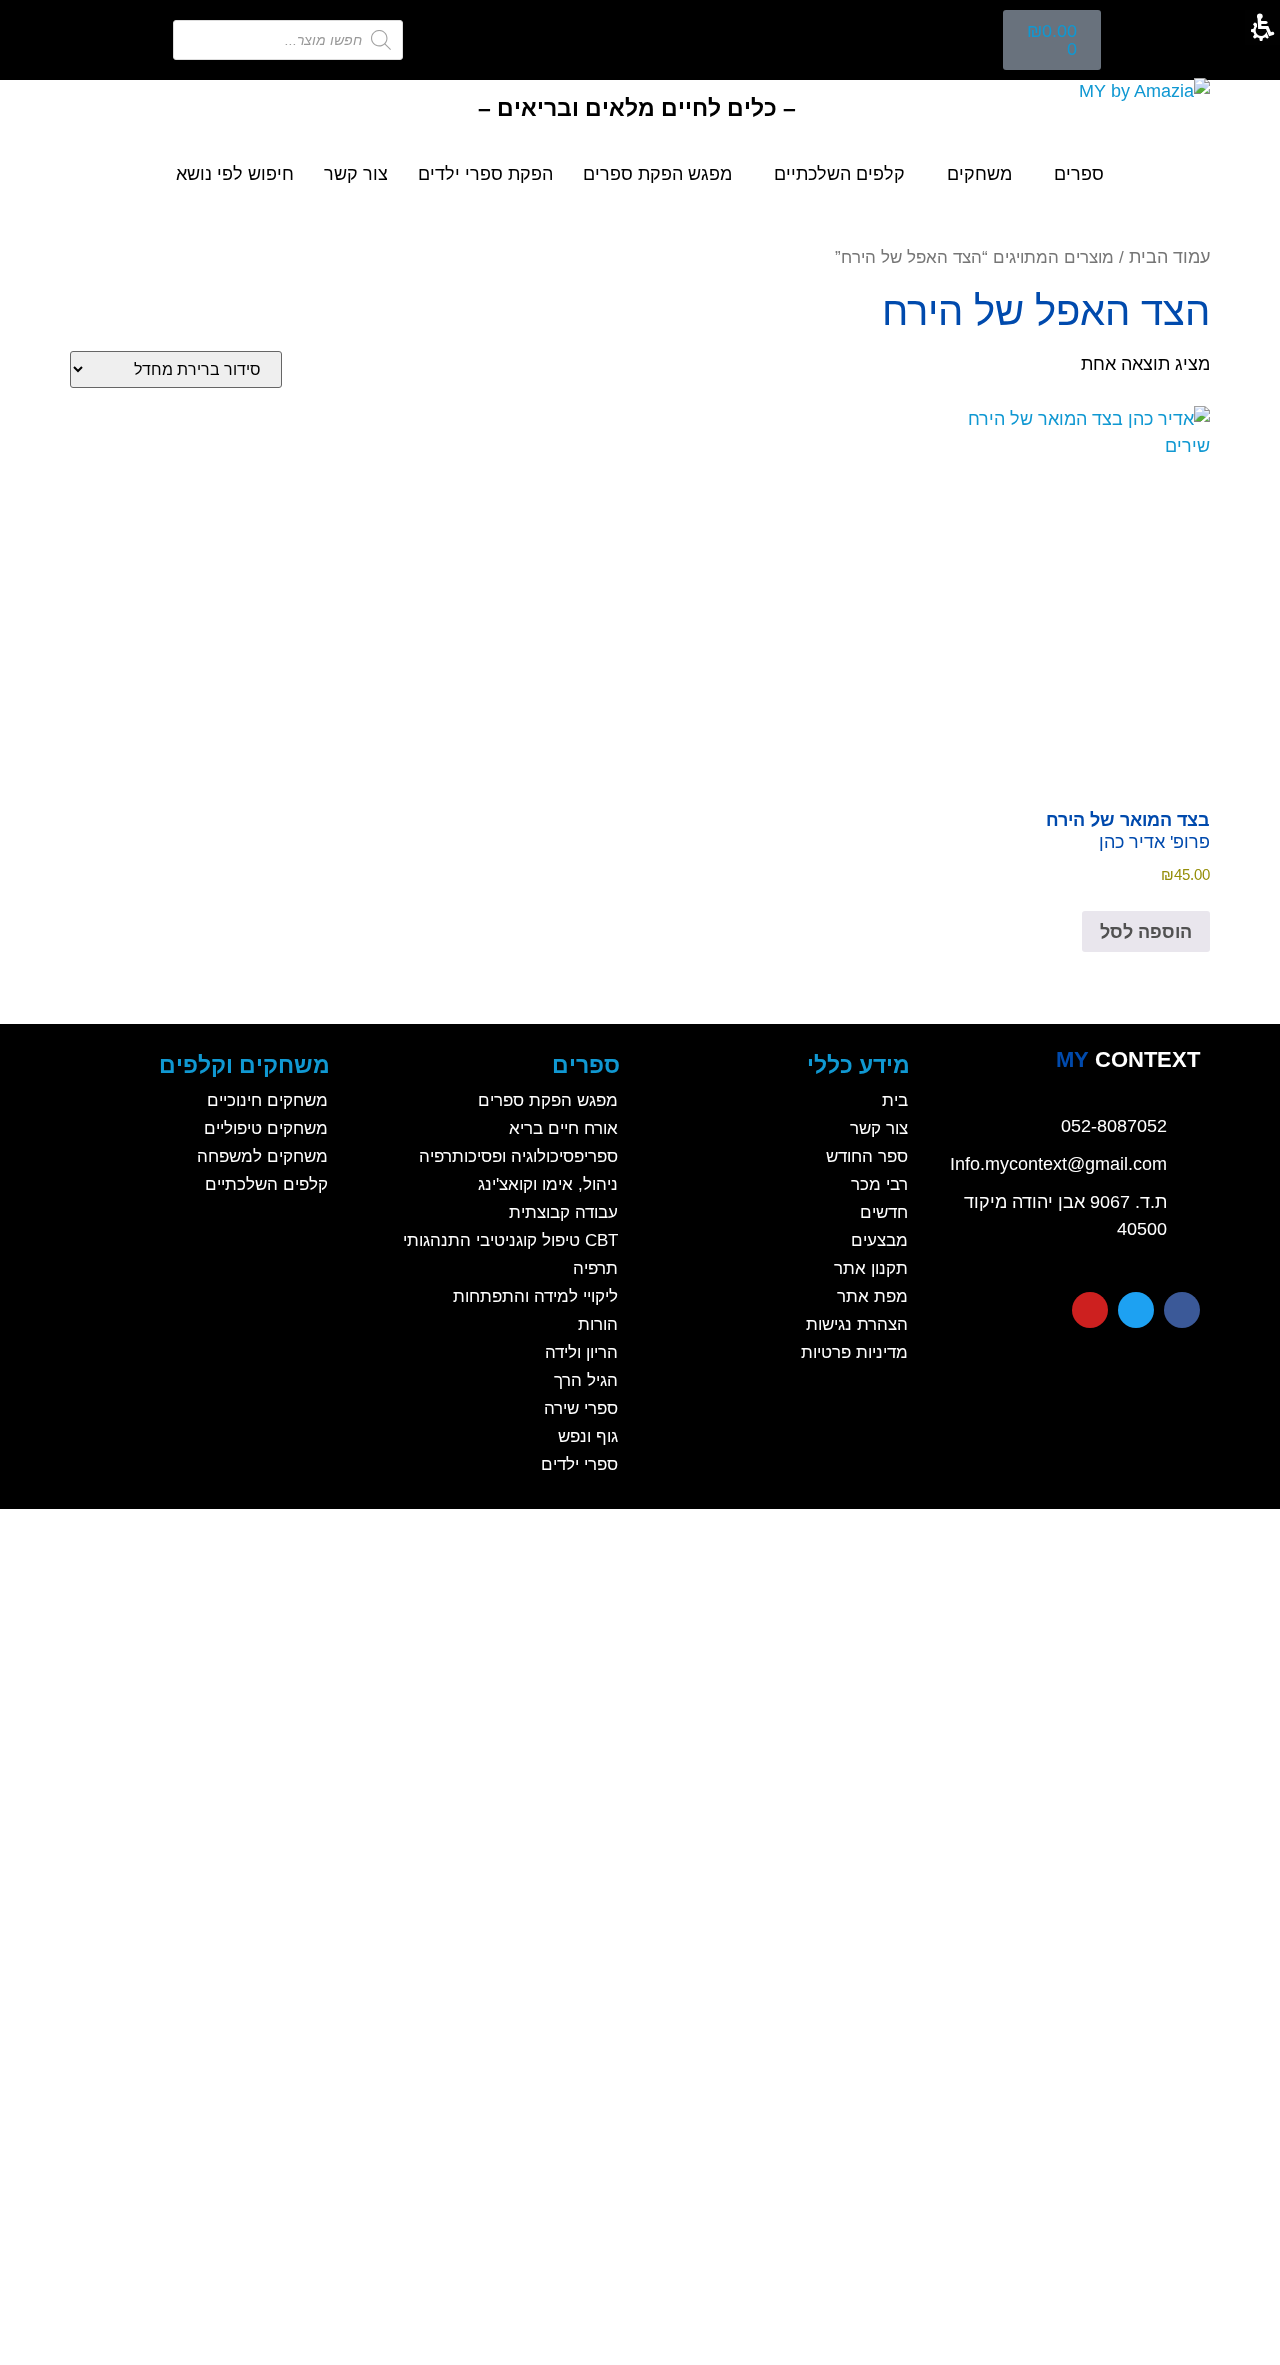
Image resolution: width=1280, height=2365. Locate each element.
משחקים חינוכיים (267, 1100)
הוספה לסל (1146, 932)
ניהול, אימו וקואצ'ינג (548, 1184)
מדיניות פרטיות (854, 1352)
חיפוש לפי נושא (235, 174)
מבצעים (879, 1240)
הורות (598, 1324)
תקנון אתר (871, 1268)
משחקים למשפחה (262, 1156)
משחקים (979, 174)
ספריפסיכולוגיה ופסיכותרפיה (518, 1156)
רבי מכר (879, 1184)
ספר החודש (867, 1156)
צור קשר (356, 174)
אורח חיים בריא (563, 1128)
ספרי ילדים (579, 1464)
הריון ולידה (581, 1352)
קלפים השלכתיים (839, 174)
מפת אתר (872, 1296)
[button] (1052, 40)
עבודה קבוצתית (563, 1212)
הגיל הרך (586, 1380)
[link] (1128, 1060)
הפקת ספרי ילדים (485, 174)
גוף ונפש (588, 1436)
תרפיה (595, 1268)
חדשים (884, 1212)
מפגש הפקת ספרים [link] (657, 174)
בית (895, 1100)
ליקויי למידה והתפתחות (535, 1296)
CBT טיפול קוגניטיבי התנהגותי (510, 1240)
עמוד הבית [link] (1169, 257)
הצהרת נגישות (857, 1324)
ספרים (1079, 174)
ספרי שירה (581, 1408)
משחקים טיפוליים (266, 1128)
